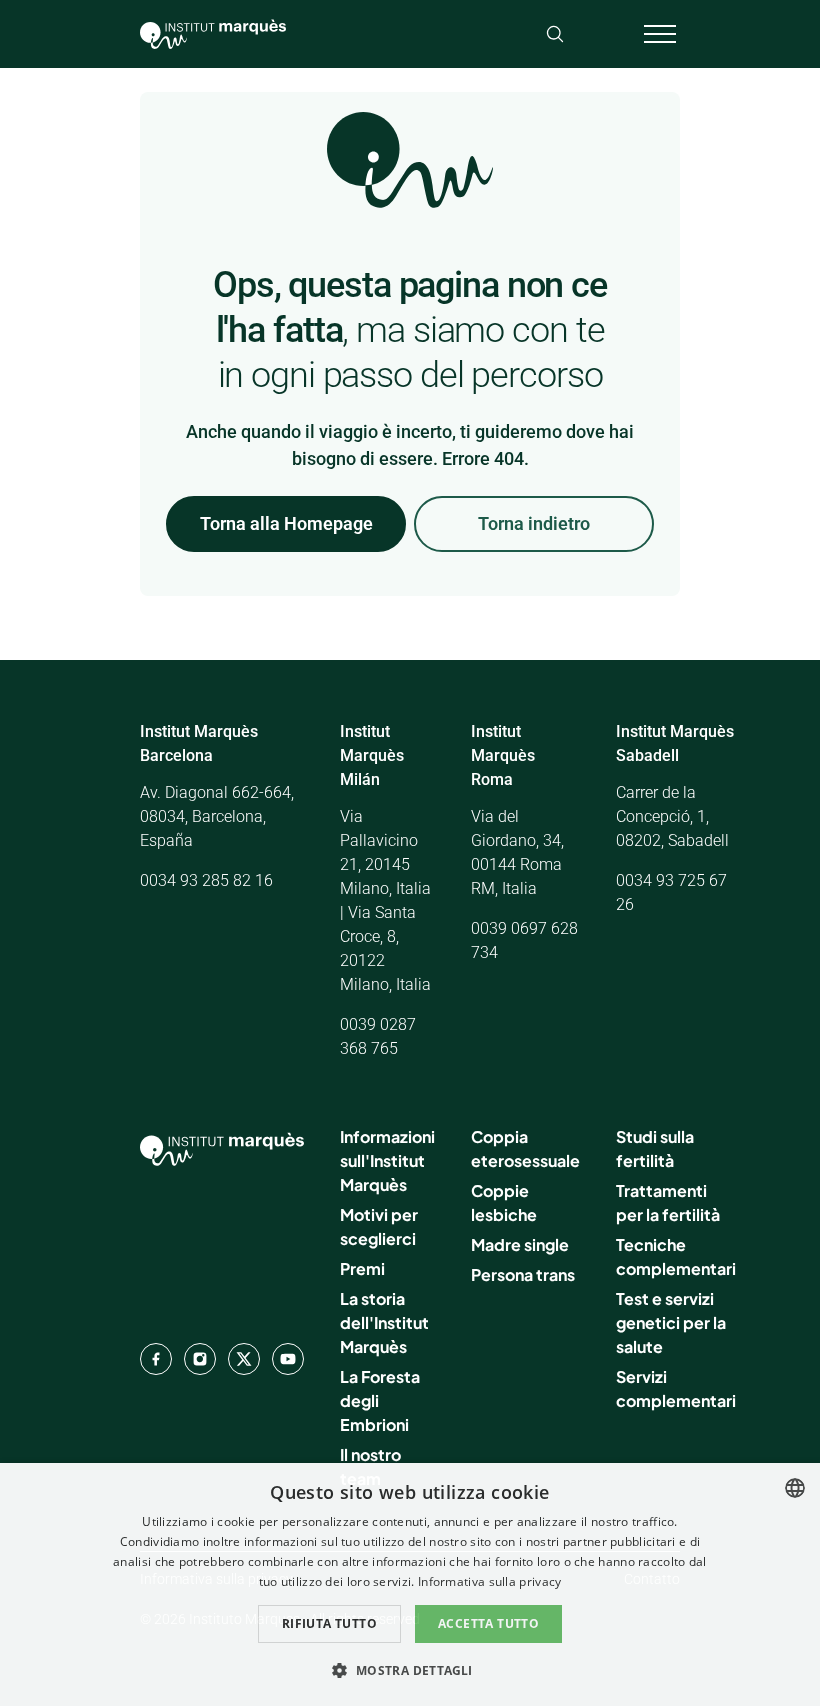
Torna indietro (534, 523)
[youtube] (288, 1359)
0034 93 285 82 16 (206, 880)
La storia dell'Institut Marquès (384, 1322)
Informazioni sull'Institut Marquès (387, 1160)
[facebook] (156, 1359)
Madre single (520, 1244)
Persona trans (523, 1274)
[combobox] (795, 1488)
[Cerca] (555, 34)
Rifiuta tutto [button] (329, 1623)
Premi (362, 1268)
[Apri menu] (660, 34)
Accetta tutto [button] (488, 1623)
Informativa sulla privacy (490, 1581)
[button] (409, 1670)
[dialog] (410, 1584)
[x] (244, 1359)
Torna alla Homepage (286, 523)
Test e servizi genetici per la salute (671, 1322)
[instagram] (200, 1359)
